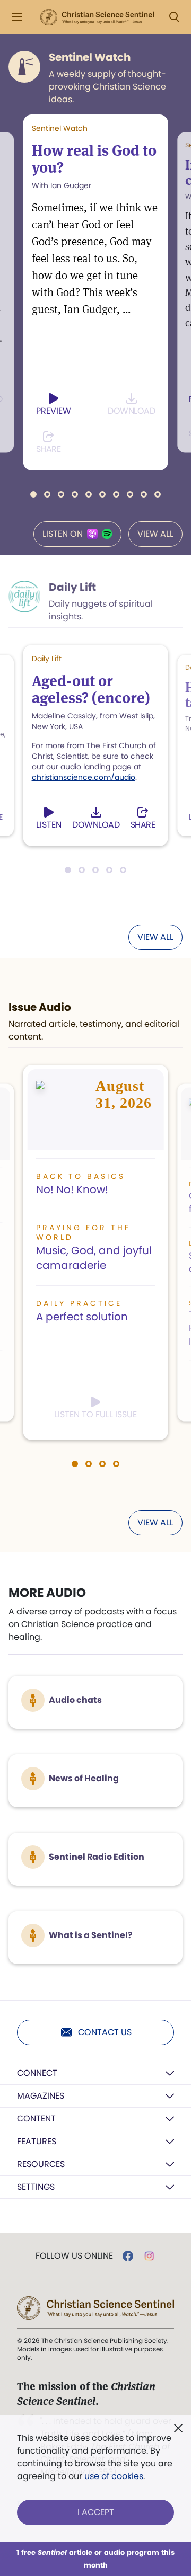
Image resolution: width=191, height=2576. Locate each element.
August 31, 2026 (124, 1094)
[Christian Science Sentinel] (97, 17)
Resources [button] (41, 2164)
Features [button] (37, 2141)
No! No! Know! (72, 1189)
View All (155, 534)
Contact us (105, 2032)
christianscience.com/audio (84, 777)
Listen (49, 825)
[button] (33, 494)
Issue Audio (40, 1007)
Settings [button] (36, 2187)
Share (49, 449)
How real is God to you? (94, 159)
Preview (54, 411)
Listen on (63, 534)
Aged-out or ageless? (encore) (91, 689)
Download (131, 411)
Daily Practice (79, 1303)
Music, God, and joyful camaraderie (94, 1258)
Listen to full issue (95, 1414)
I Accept (96, 2512)
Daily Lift (72, 587)
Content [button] (36, 2118)
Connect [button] (37, 2073)
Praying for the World (83, 1232)
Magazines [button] (41, 2096)
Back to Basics (81, 1176)
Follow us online (74, 2256)
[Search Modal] (174, 17)
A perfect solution (82, 1317)
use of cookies (114, 2476)
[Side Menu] (17, 17)
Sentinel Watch (90, 57)
